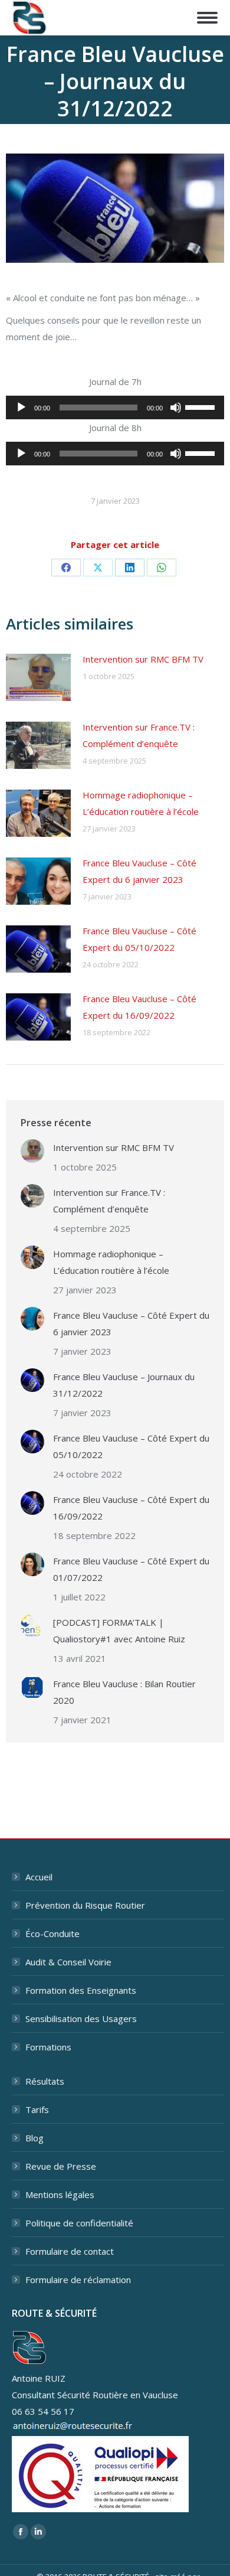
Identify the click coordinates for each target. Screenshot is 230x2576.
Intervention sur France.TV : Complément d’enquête (139, 735)
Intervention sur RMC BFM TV (143, 659)
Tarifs (37, 2109)
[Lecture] (21, 407)
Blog (34, 2138)
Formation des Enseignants (81, 1990)
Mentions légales (60, 2195)
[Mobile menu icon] (207, 18)
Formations (48, 2047)
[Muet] (176, 407)
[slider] (202, 406)
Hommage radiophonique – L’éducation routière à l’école (141, 803)
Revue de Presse (61, 2166)
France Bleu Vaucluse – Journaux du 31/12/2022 (124, 1385)
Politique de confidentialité (79, 2223)
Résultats (45, 2081)
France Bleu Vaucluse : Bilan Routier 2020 (124, 1692)
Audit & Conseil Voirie (68, 1962)
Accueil (39, 1877)
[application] (115, 407)
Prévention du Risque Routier (85, 1905)
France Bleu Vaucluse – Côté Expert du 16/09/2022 (139, 1007)
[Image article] (38, 677)
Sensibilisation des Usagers (81, 2019)
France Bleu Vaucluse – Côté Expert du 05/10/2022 (139, 939)
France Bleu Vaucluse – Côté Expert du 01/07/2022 (131, 1569)
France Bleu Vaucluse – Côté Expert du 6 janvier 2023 (139, 871)
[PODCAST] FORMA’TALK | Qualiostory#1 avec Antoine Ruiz (119, 1631)
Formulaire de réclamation (78, 2280)
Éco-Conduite (52, 1933)
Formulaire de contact (70, 2251)
